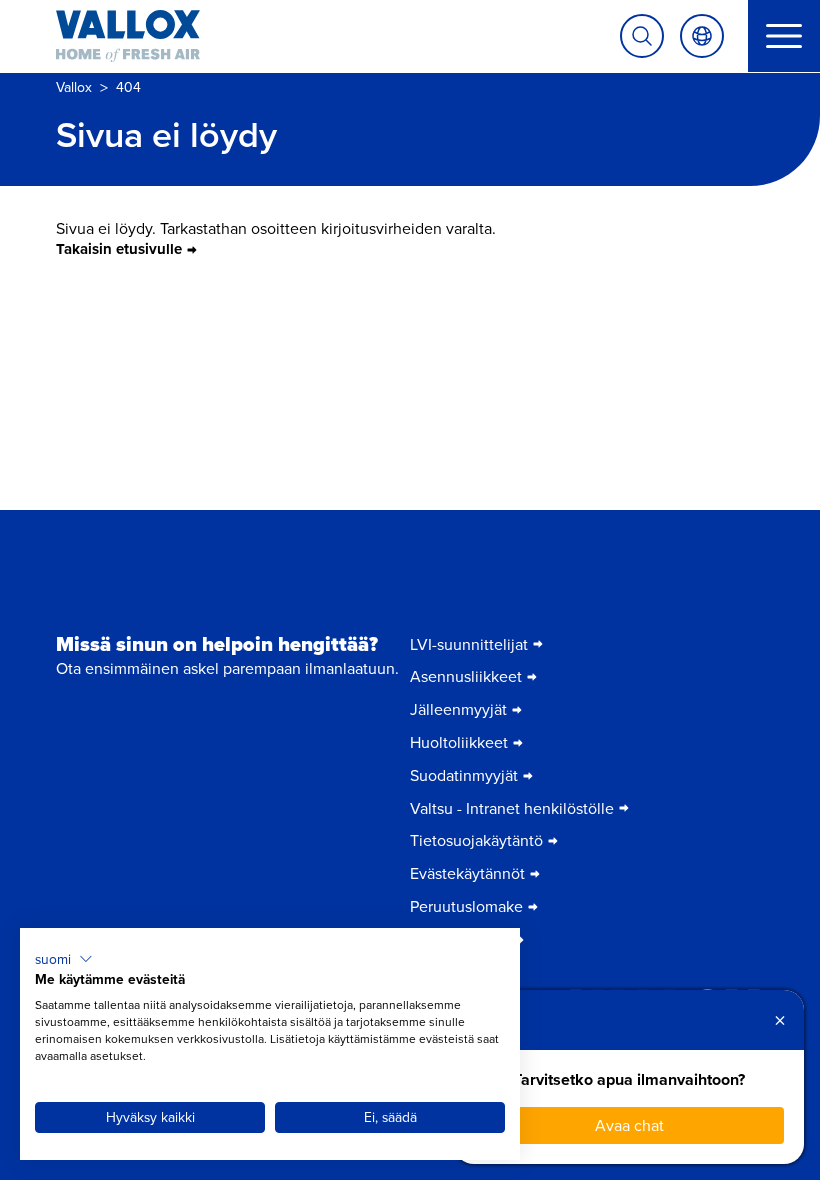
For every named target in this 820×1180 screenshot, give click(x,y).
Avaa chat (629, 1125)
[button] (64, 959)
